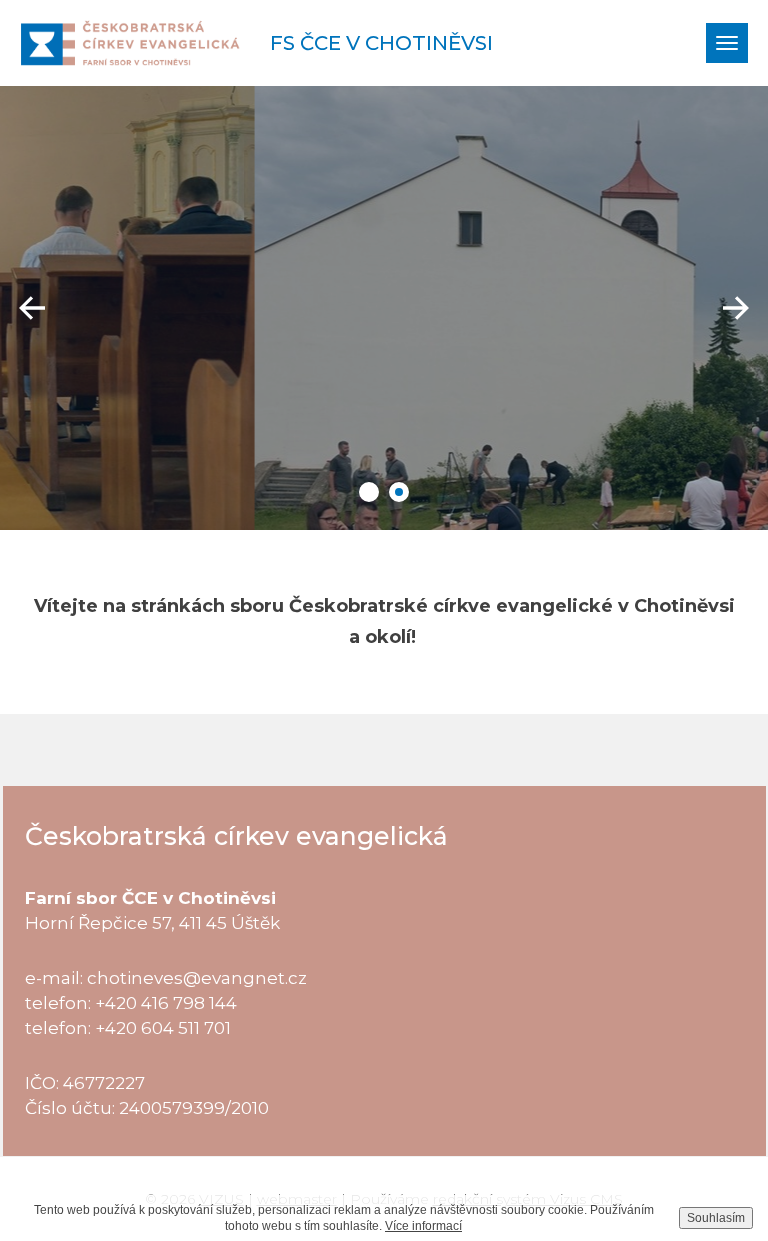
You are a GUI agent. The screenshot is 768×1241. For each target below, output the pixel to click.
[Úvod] (130, 43)
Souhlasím (716, 1218)
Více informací (423, 1226)
